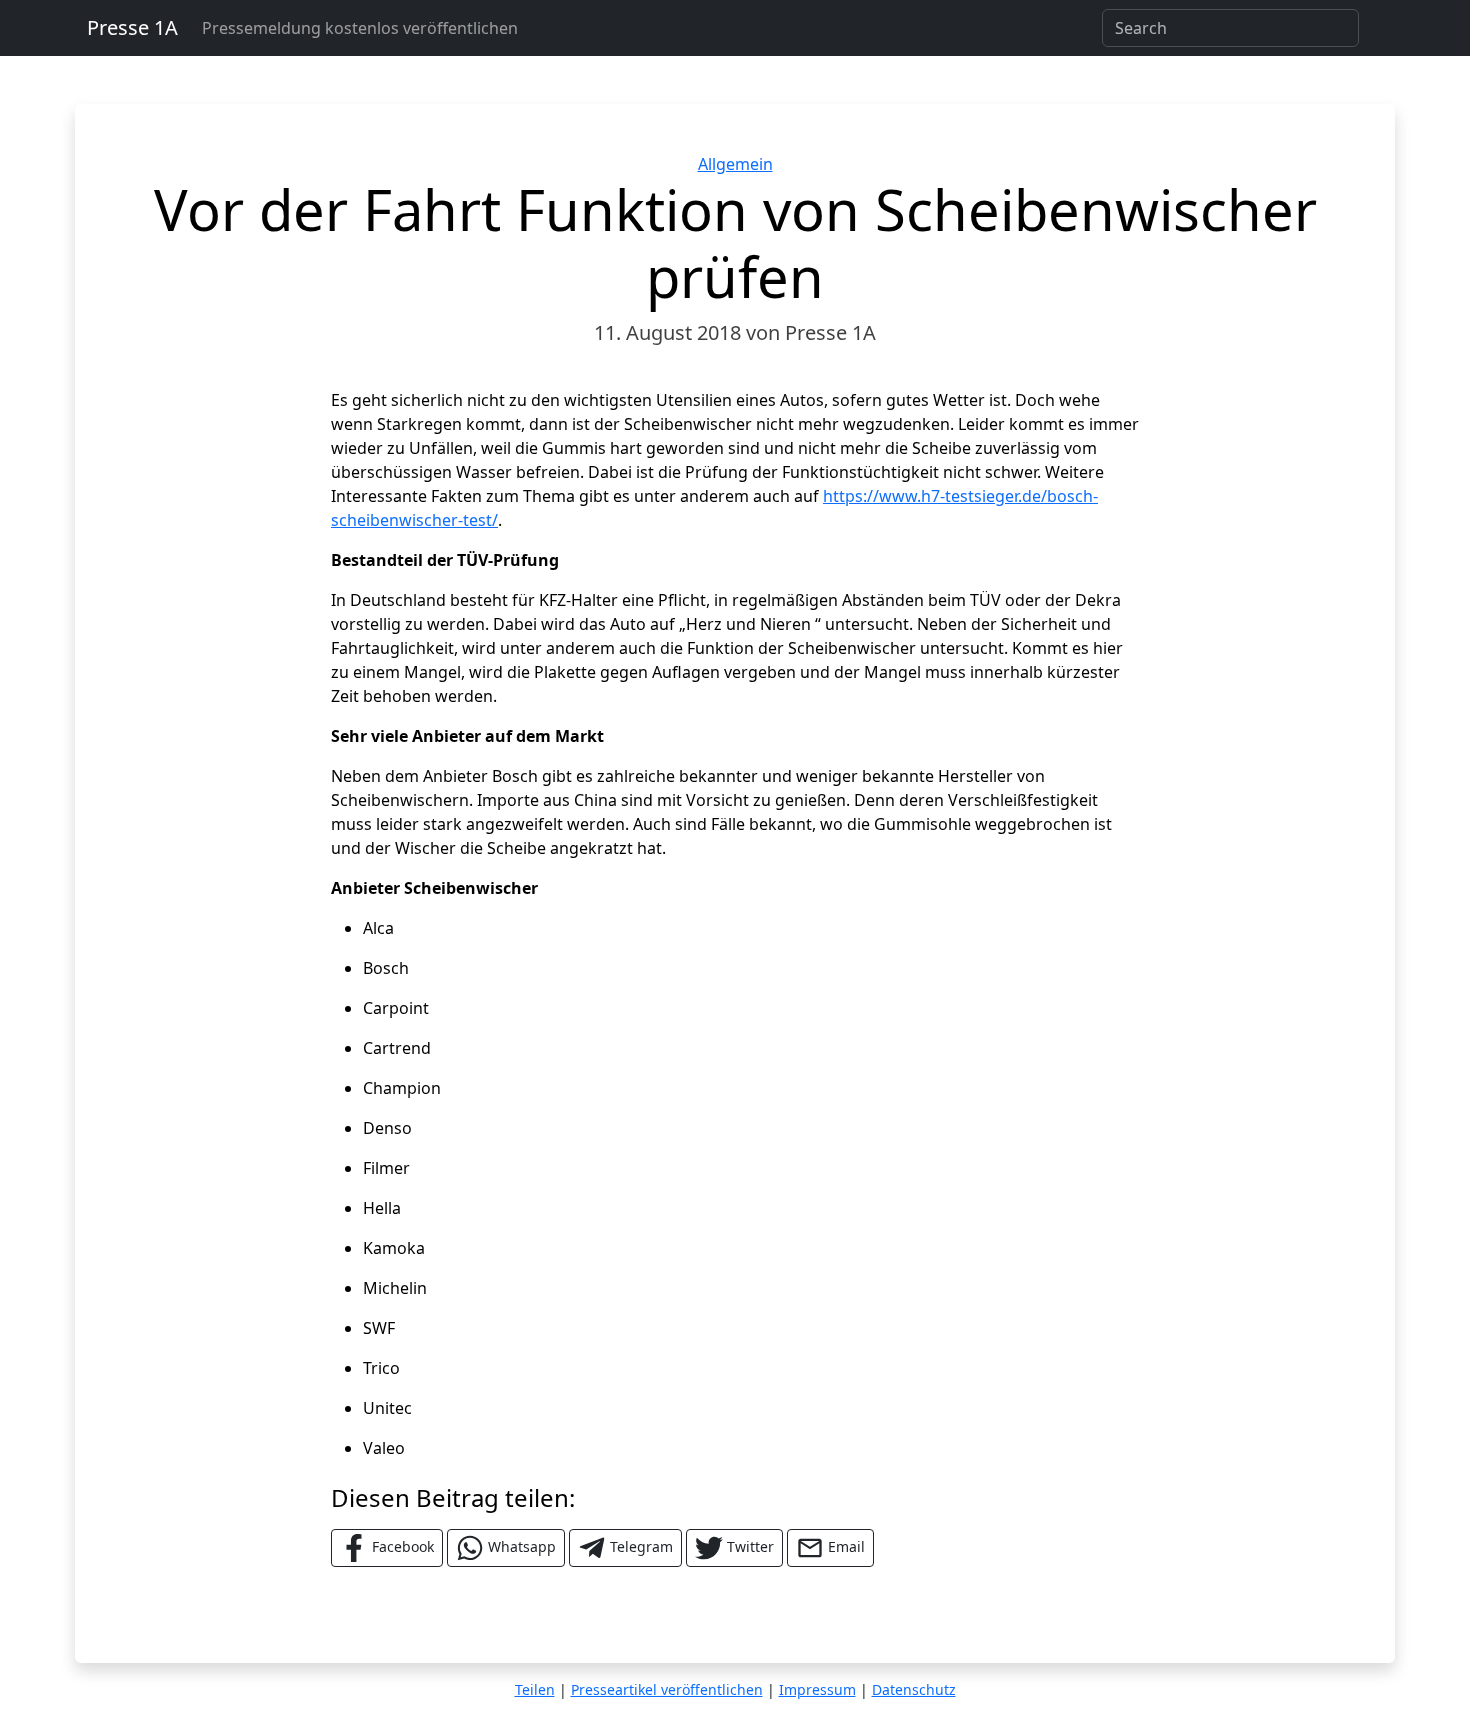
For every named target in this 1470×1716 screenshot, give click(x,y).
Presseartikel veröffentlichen (667, 1689)
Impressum (817, 1689)
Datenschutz (914, 1689)
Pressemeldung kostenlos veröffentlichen (360, 28)
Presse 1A (132, 27)
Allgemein (735, 164)
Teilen (535, 1689)
